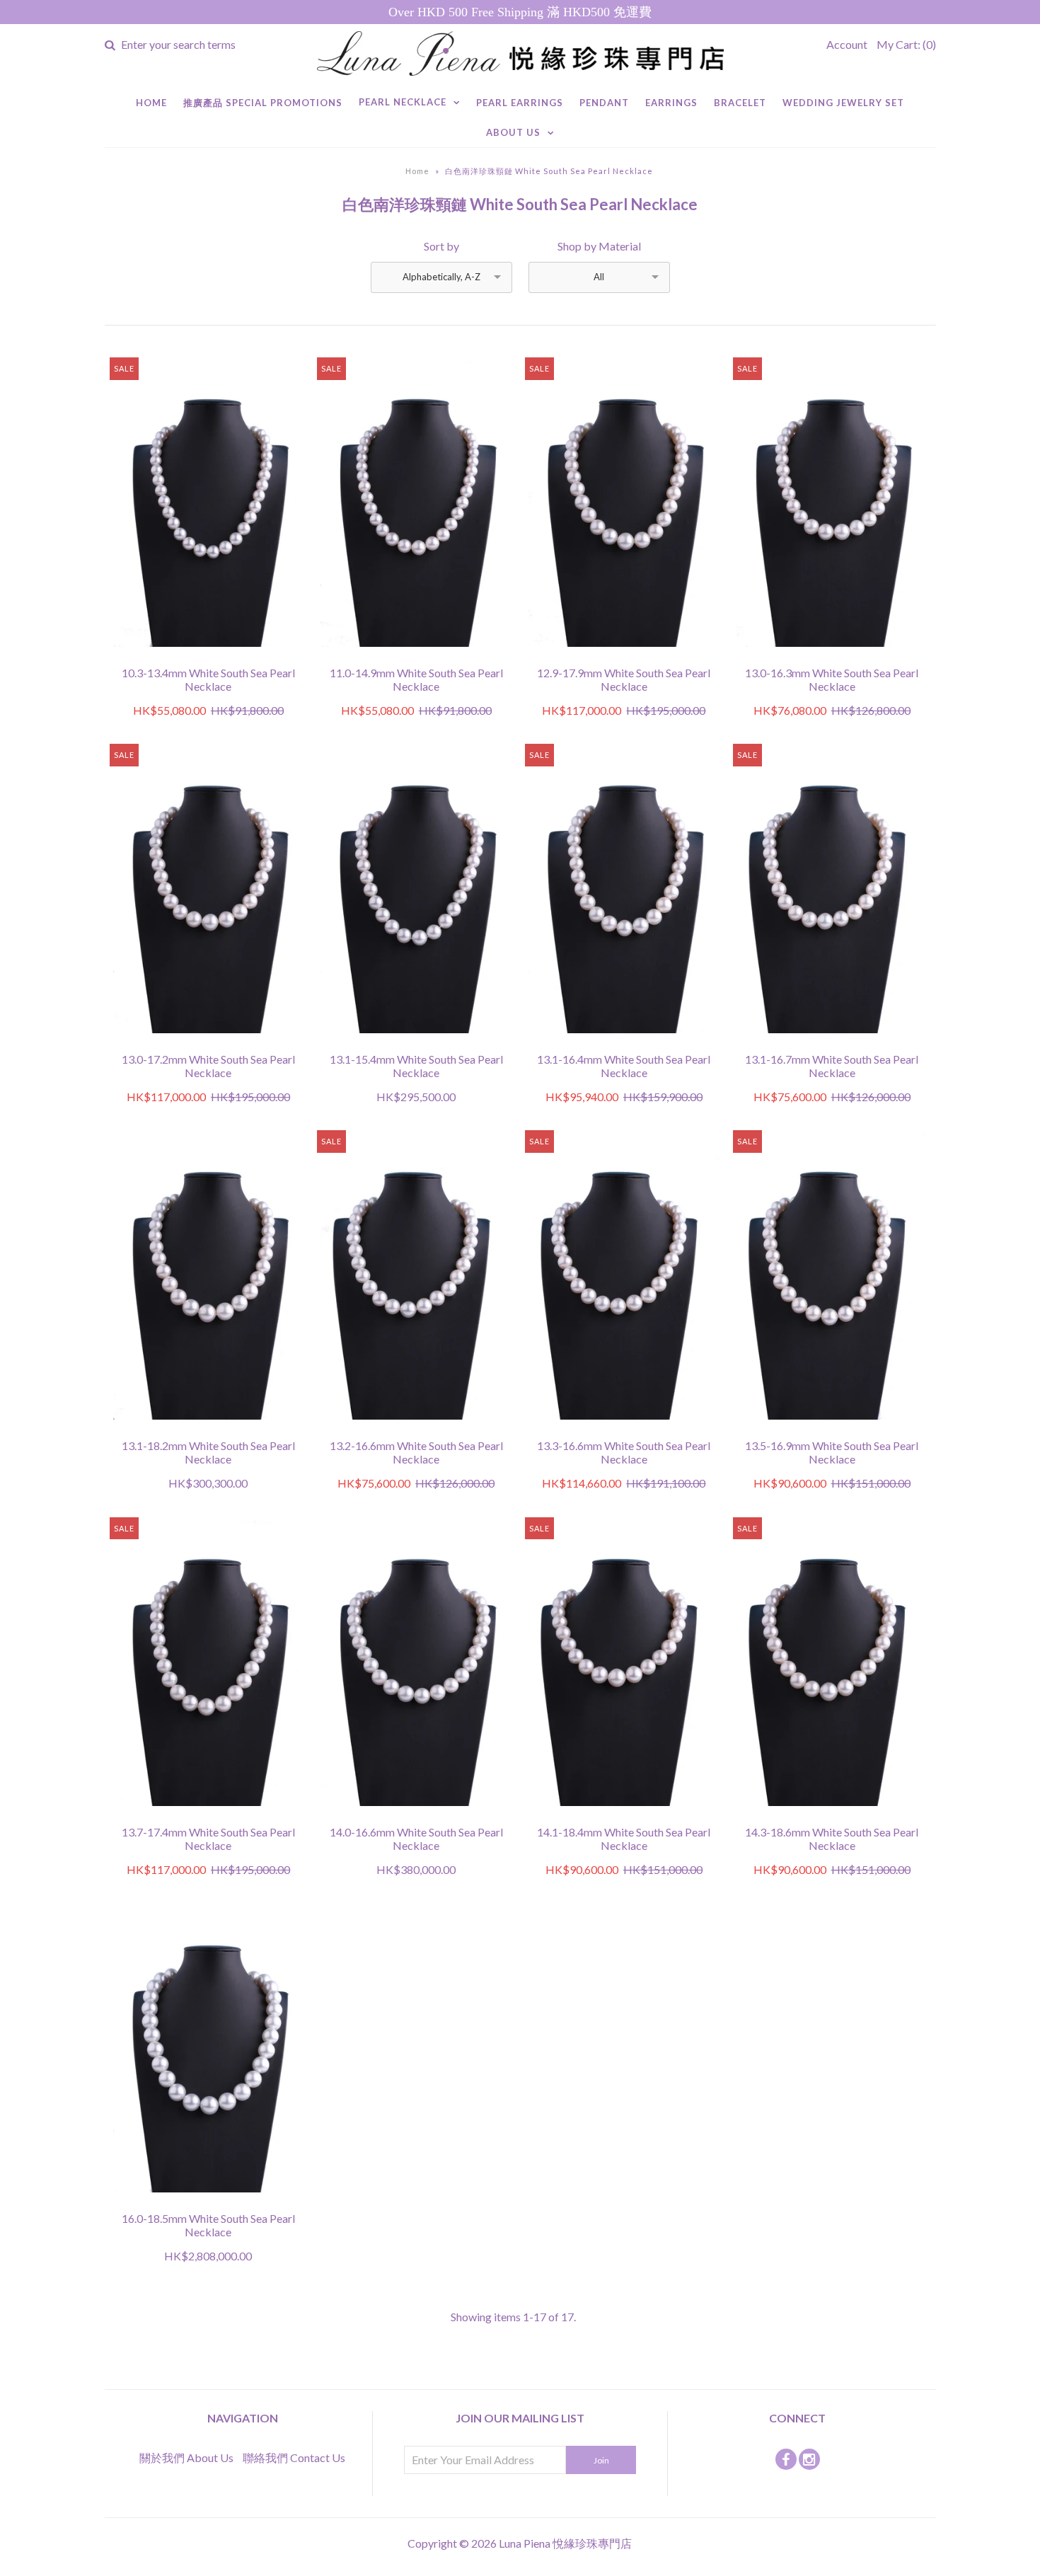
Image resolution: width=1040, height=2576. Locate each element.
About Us (513, 132)
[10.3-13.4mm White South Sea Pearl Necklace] (208, 656)
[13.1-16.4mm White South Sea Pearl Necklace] (624, 1043)
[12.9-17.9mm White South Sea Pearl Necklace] (624, 656)
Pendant (604, 103)
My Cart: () (906, 44)
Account (847, 44)
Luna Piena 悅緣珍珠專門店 (565, 2543)
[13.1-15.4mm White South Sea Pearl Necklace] (416, 1043)
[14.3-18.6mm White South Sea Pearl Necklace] (832, 1816)
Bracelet (740, 103)
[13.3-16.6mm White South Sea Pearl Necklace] (624, 1429)
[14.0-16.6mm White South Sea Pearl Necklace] (416, 1816)
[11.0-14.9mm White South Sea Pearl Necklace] (416, 656)
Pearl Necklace (403, 102)
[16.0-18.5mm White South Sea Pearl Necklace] (208, 2202)
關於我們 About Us (186, 2457)
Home (151, 103)
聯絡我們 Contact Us (294, 2457)
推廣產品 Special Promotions (263, 103)
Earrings (671, 103)
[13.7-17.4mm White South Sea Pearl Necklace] (208, 1816)
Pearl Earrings (520, 103)
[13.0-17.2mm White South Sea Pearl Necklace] (208, 1043)
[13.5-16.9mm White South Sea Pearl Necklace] (832, 1429)
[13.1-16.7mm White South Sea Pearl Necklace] (832, 1043)
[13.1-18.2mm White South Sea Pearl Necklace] (208, 1429)
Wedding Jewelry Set (843, 103)
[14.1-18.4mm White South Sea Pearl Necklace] (624, 1816)
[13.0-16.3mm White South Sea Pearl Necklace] (832, 656)
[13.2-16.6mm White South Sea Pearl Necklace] (416, 1429)
